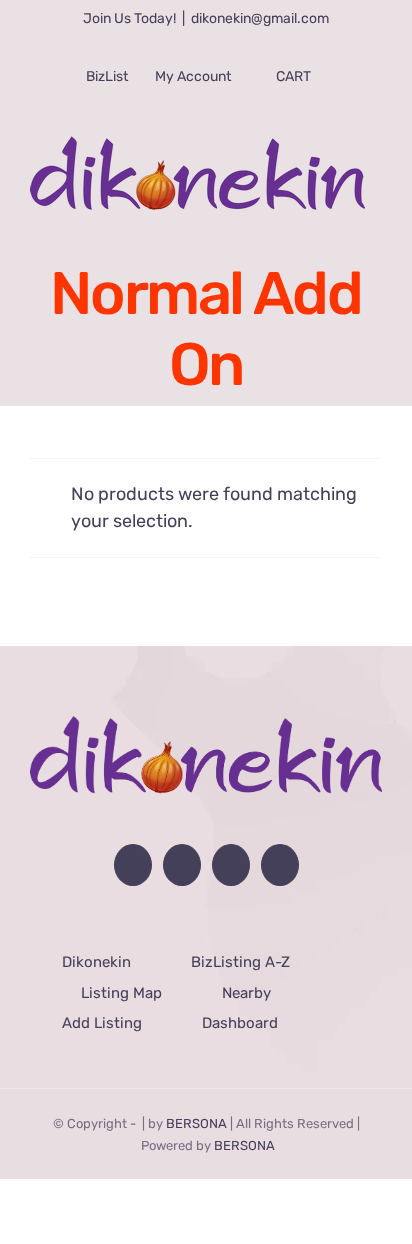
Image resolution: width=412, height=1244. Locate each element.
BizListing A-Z (240, 962)
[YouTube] (180, 865)
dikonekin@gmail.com (260, 18)
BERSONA (196, 1123)
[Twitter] (233, 865)
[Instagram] (286, 865)
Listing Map (121, 993)
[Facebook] (127, 865)
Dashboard (239, 1023)
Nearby (246, 993)
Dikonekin (96, 962)
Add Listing (101, 1023)
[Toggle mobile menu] (371, 221)
